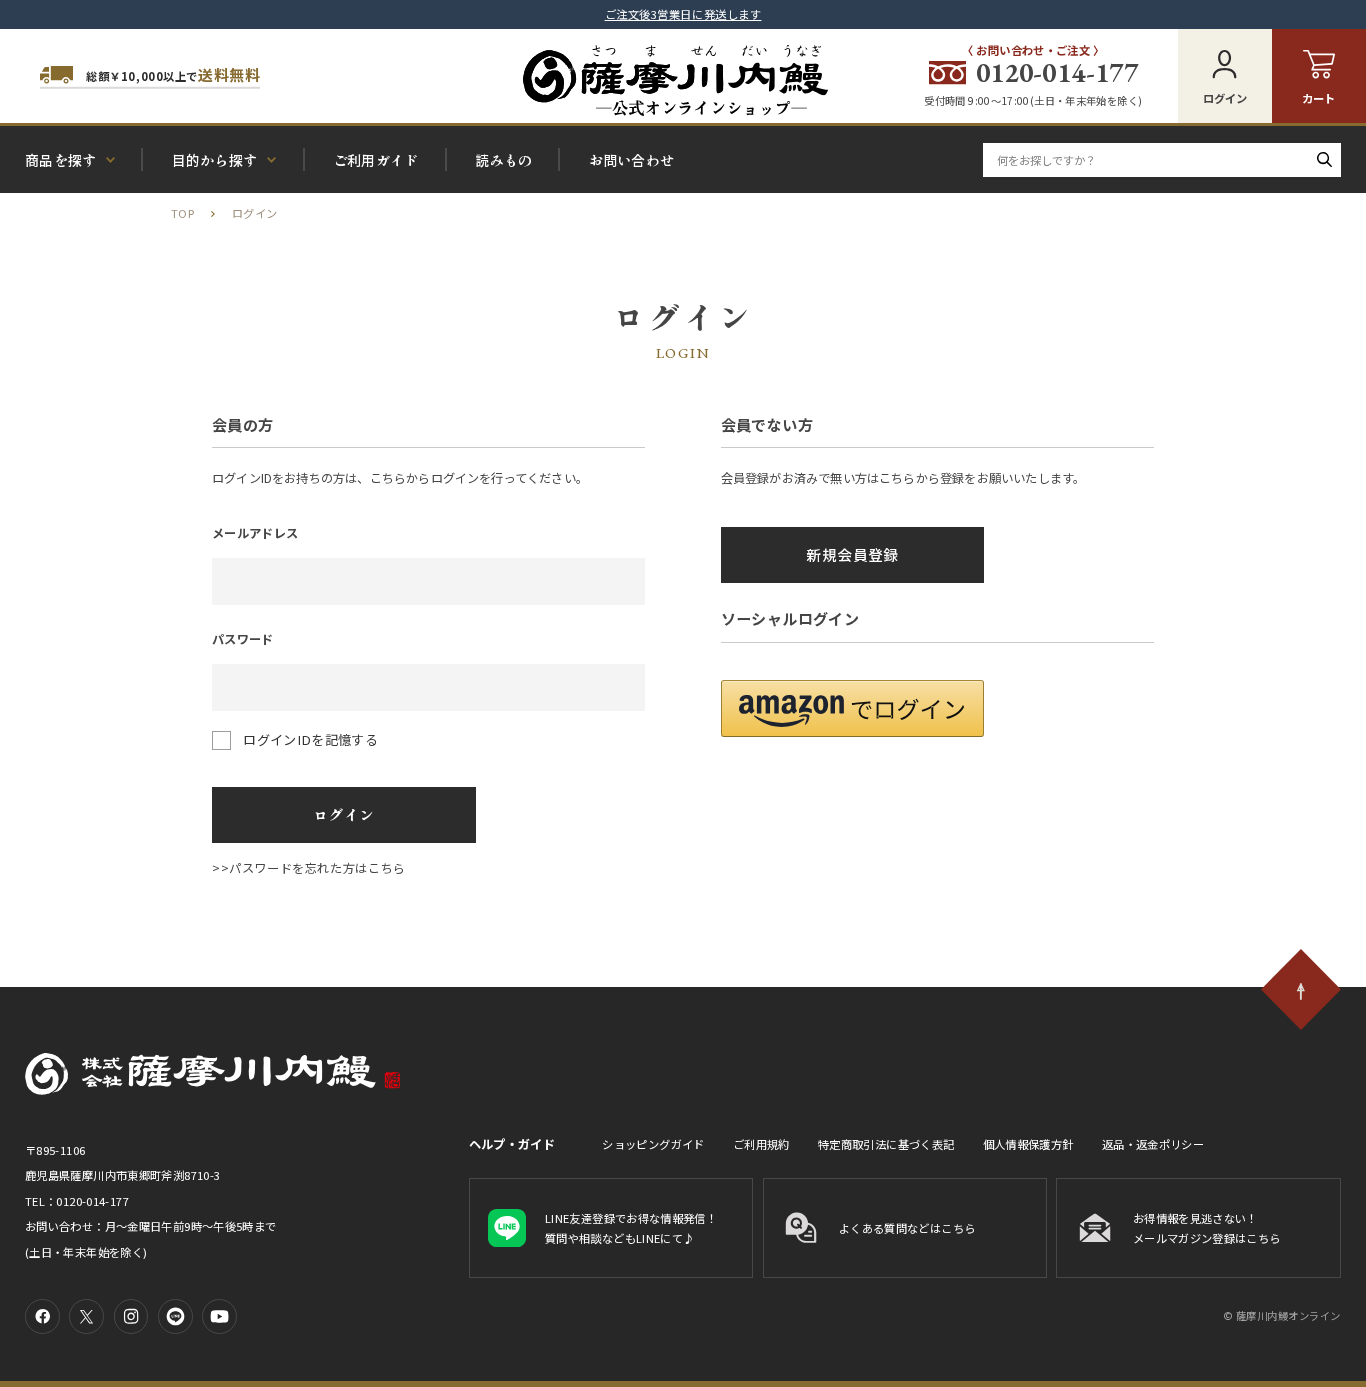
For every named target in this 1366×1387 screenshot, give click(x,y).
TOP (182, 213)
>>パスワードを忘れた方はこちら (309, 868)
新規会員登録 (852, 554)
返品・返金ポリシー (1153, 1144)
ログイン (1225, 98)
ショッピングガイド (653, 1144)
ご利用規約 (761, 1144)
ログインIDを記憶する (310, 739)
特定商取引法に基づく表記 (886, 1144)
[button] (853, 708)
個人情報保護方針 (1028, 1144)
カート (1318, 98)
